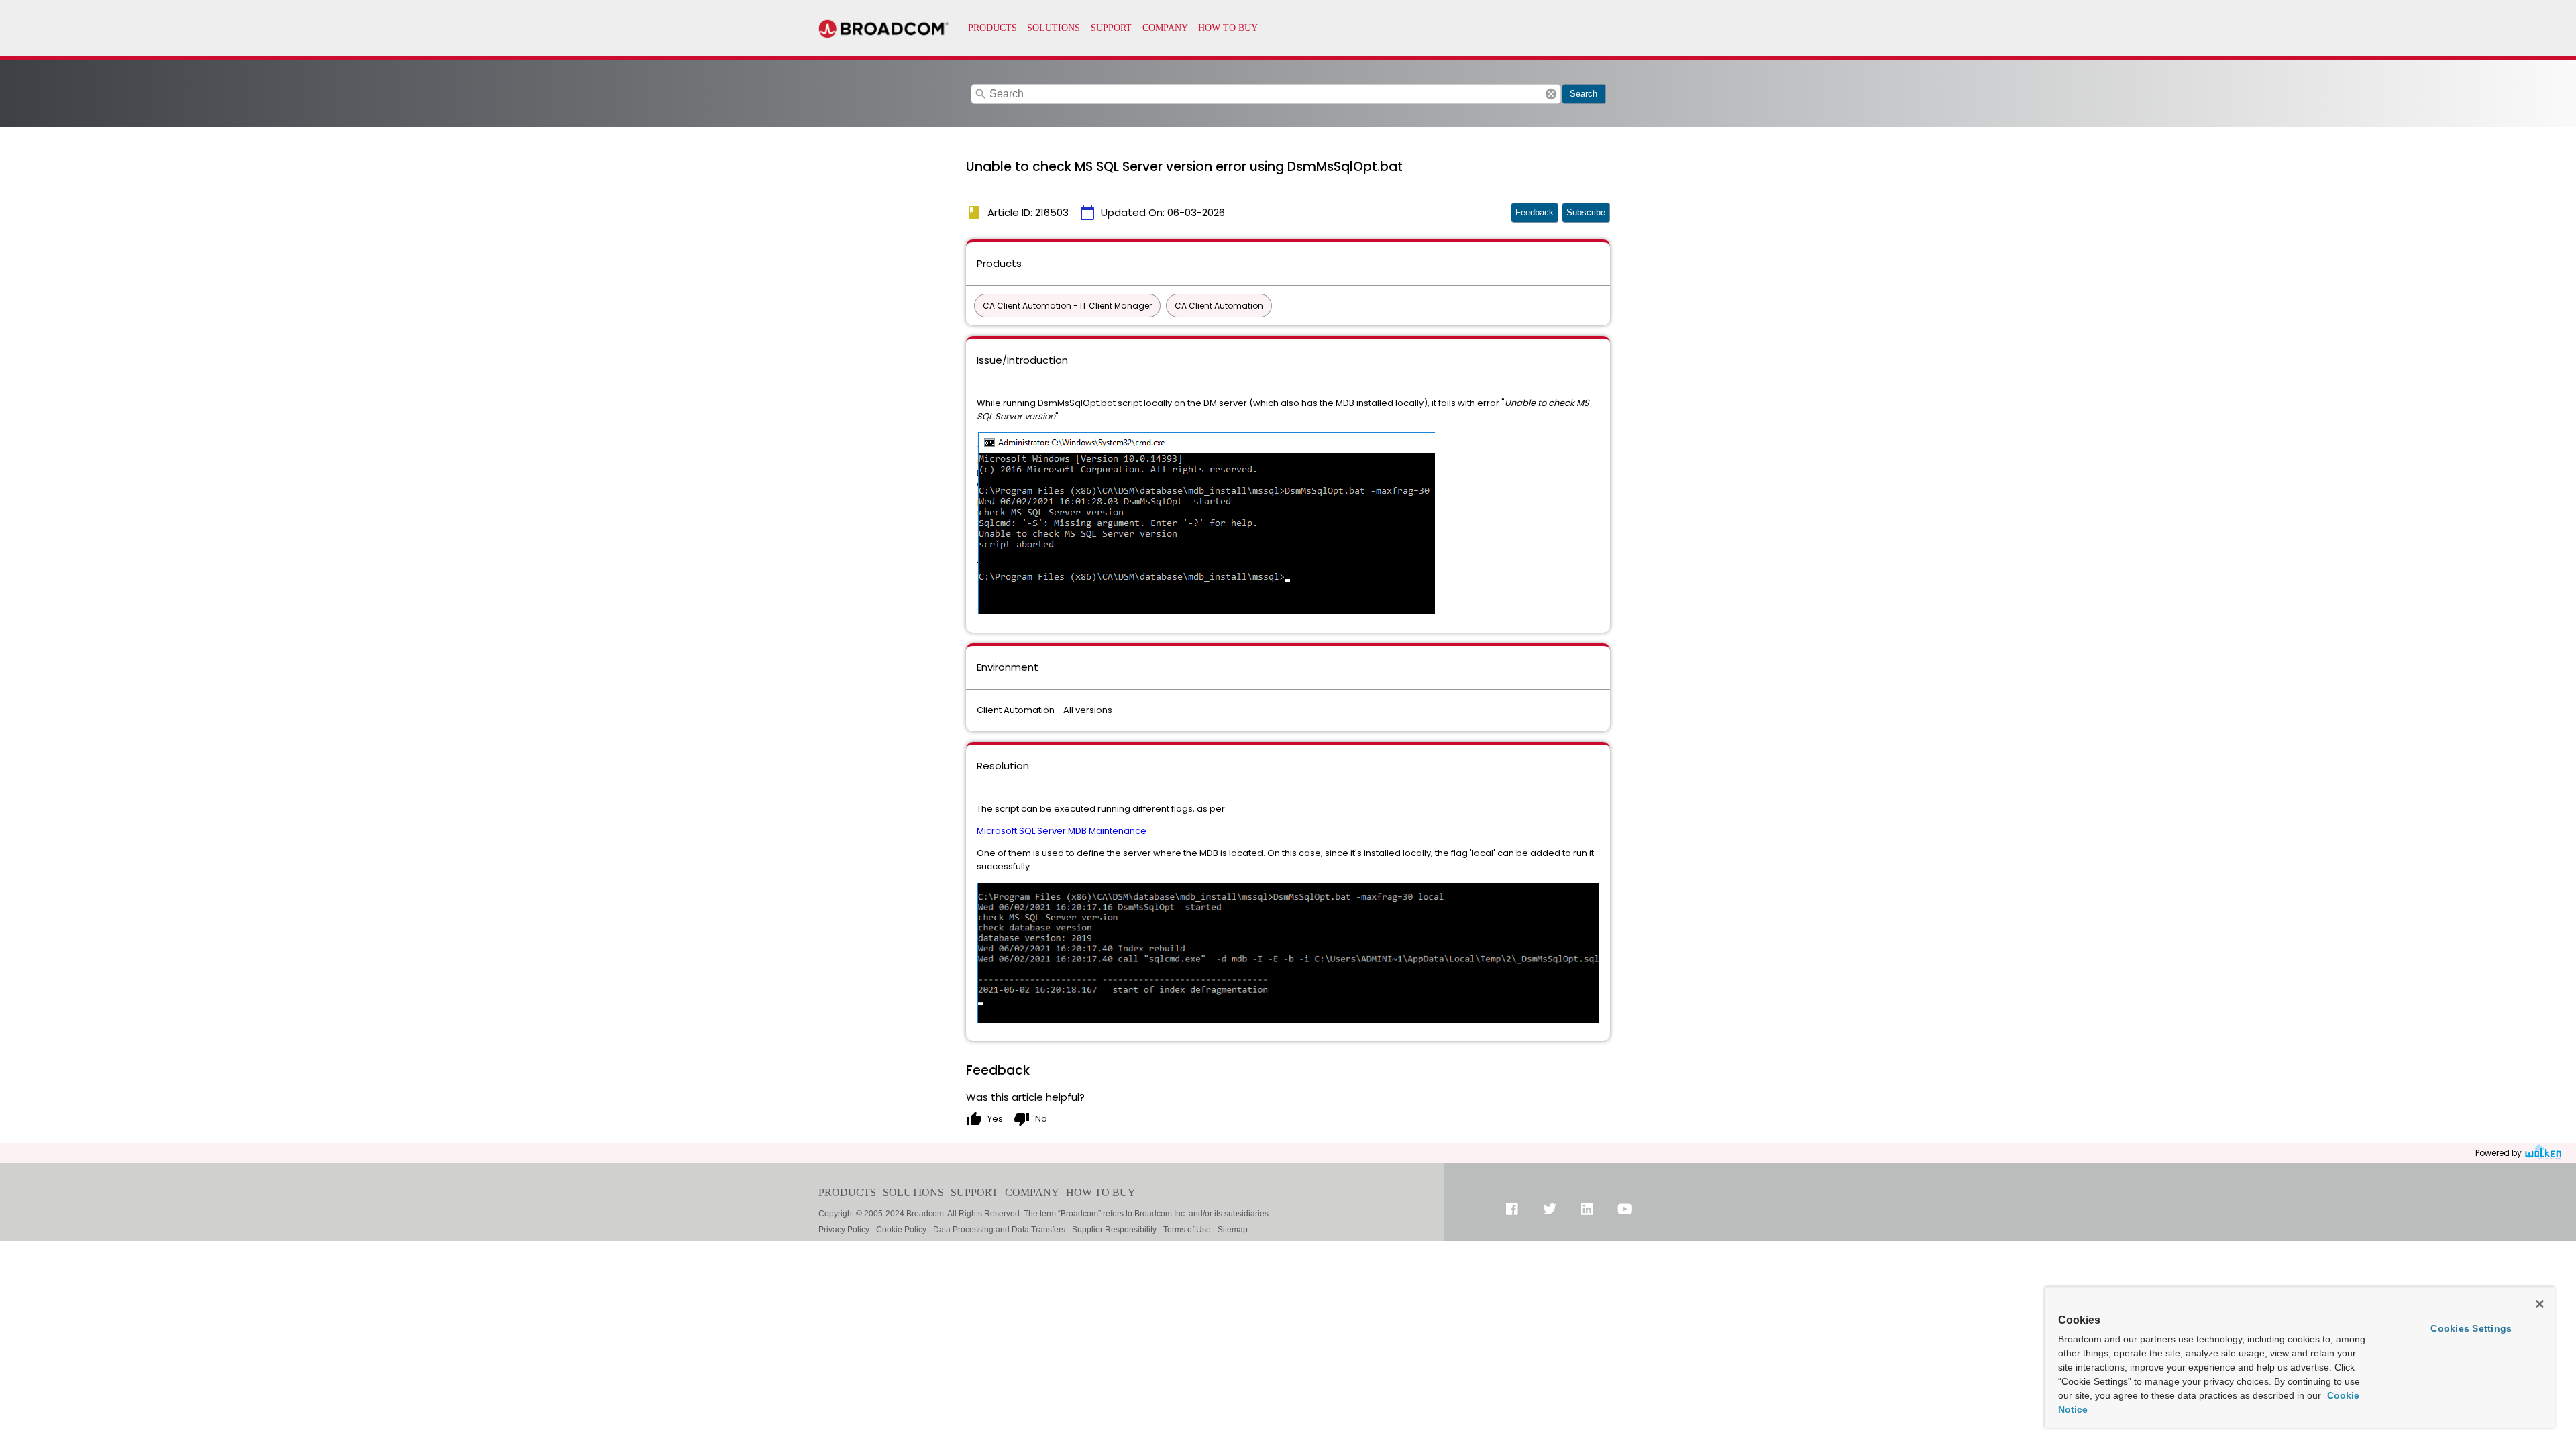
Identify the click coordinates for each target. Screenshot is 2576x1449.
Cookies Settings (2471, 1328)
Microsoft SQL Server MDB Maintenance (1062, 831)
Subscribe (1586, 212)
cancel (1551, 94)
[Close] (2540, 1304)
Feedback (1535, 212)
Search (1584, 94)
